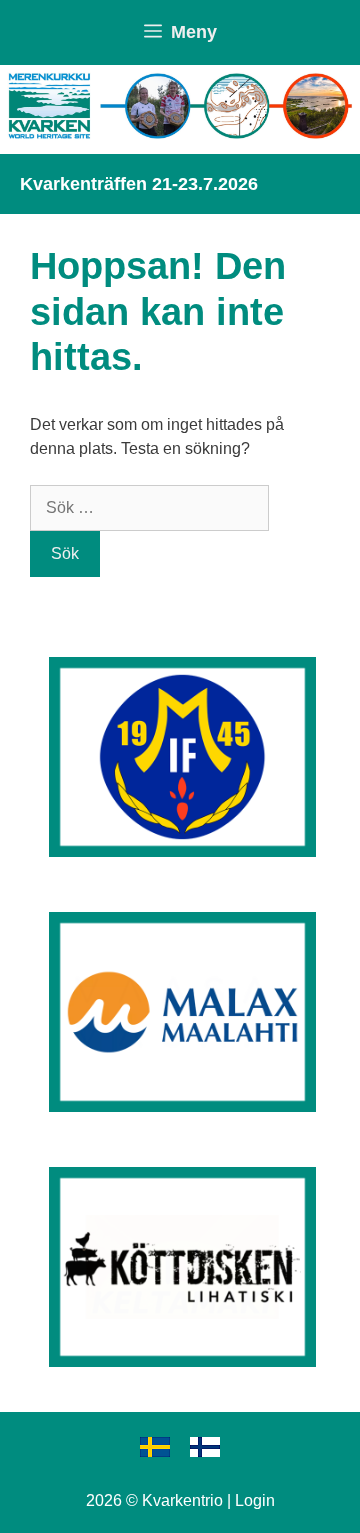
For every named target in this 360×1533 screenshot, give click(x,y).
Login (255, 1500)
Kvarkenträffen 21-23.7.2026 (139, 184)
